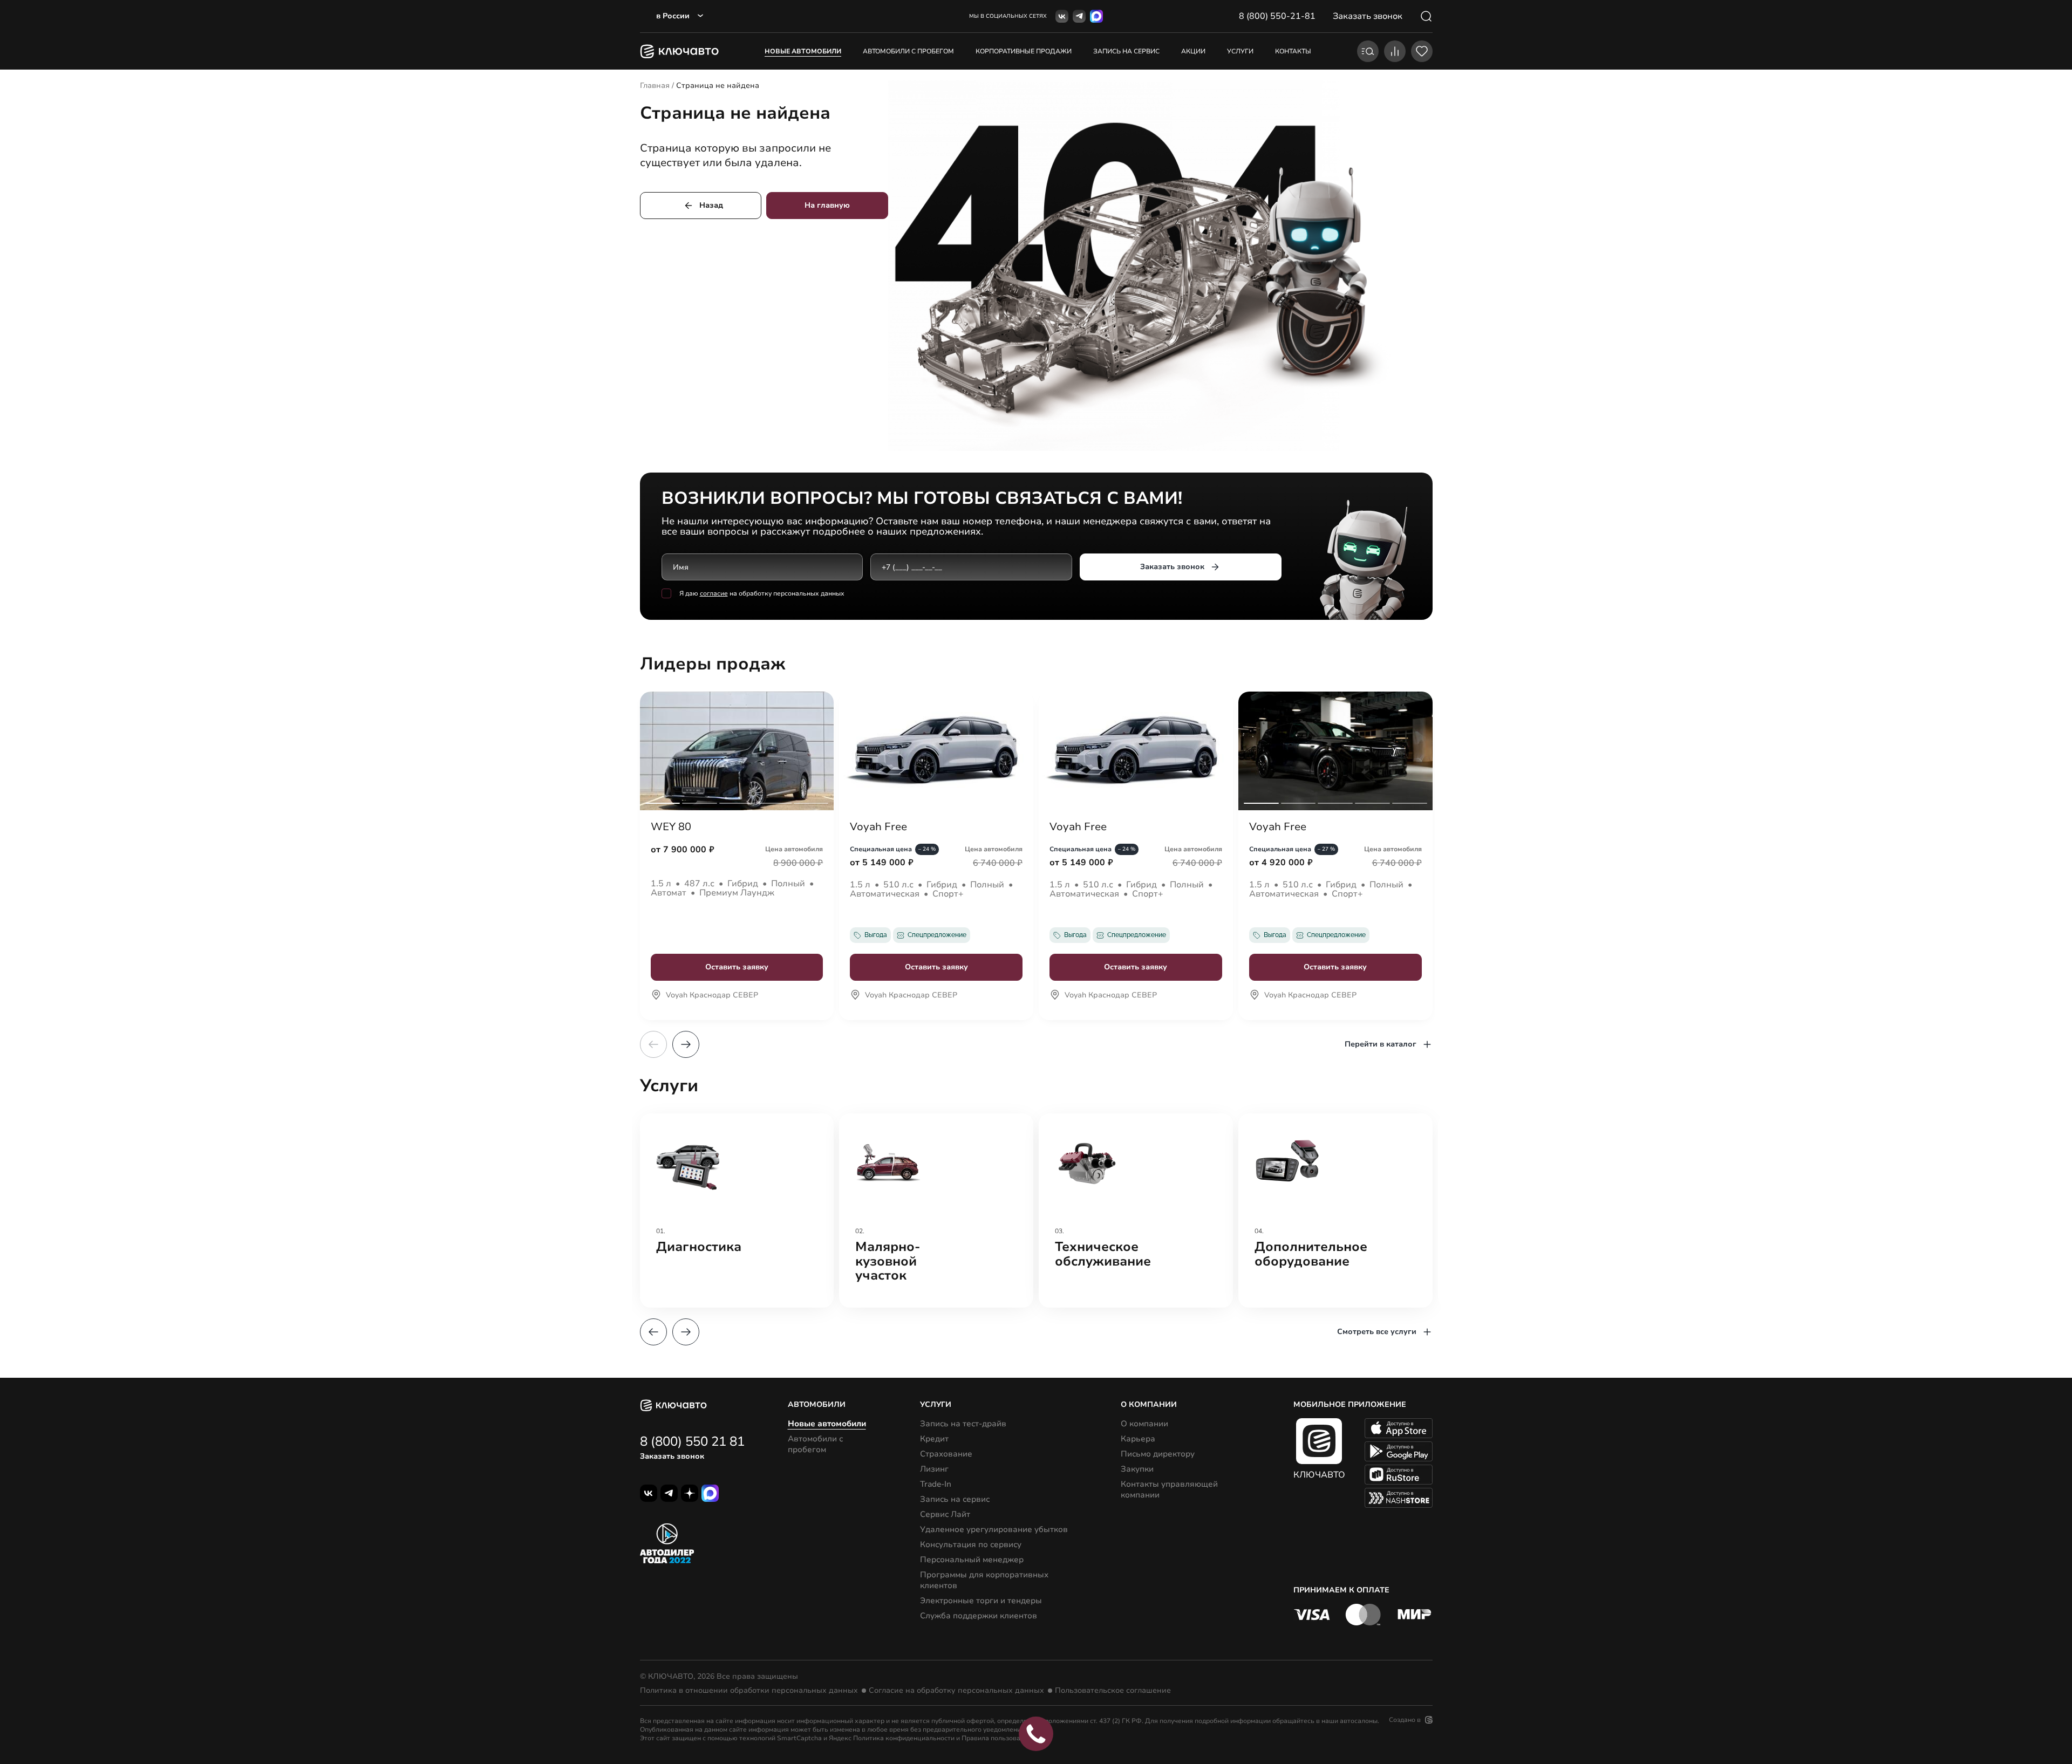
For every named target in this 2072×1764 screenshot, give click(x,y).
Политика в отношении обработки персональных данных (749, 1691)
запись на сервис (1126, 51)
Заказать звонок (1172, 567)
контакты (1293, 51)
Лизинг (934, 1469)
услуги (1240, 51)
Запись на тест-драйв (963, 1424)
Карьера (1138, 1439)
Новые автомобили (803, 51)
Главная (655, 86)
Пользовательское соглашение (1113, 1691)
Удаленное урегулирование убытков (994, 1529)
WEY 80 (671, 827)
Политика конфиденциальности (904, 1738)
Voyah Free (878, 827)
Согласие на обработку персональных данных (956, 1691)
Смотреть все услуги (1377, 1332)
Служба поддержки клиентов (979, 1616)
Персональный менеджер (972, 1560)
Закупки (1137, 1469)
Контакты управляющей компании (1169, 1489)
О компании (1144, 1424)
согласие (714, 593)
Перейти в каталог (1381, 1044)
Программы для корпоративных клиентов (984, 1580)
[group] (737, 1211)
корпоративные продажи (1024, 51)
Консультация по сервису (971, 1544)
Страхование (946, 1454)
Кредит (934, 1439)
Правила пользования (997, 1738)
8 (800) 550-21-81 (1277, 16)
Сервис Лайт (945, 1514)
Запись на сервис (955, 1499)
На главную (827, 205)
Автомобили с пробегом (908, 51)
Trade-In (936, 1484)
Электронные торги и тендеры (981, 1601)
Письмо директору (1158, 1454)
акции (1193, 51)
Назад (711, 205)
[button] (686, 1044)
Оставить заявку (737, 967)
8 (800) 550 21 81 (692, 1441)
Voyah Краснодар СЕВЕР (712, 996)
